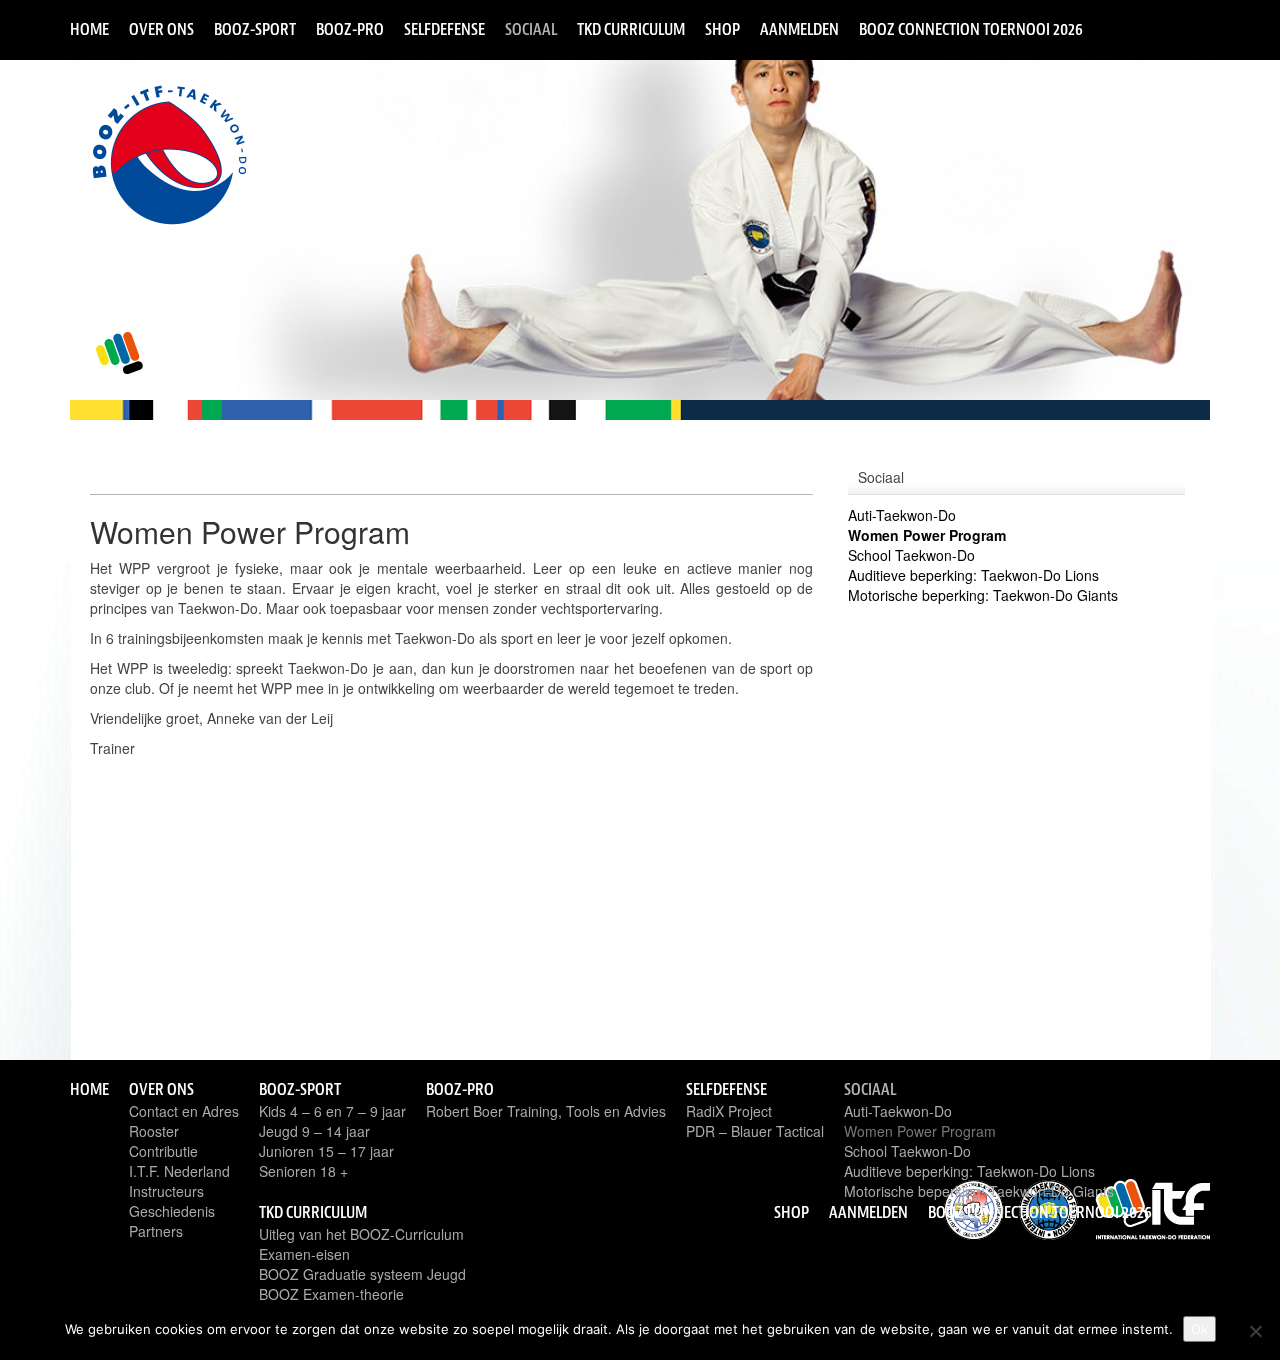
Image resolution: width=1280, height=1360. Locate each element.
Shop (722, 29)
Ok (1199, 1329)
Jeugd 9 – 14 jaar (314, 1131)
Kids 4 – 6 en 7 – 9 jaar (332, 1111)
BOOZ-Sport (255, 29)
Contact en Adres (184, 1111)
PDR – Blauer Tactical (755, 1131)
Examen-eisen (304, 1254)
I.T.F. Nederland (179, 1171)
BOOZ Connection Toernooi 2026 (971, 29)
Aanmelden (799, 29)
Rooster (154, 1131)
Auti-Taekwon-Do (902, 515)
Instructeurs (166, 1191)
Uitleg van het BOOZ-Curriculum (361, 1234)
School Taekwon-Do (911, 555)
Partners (156, 1231)
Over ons (161, 29)
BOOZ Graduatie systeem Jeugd (362, 1274)
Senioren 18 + (303, 1171)
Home (89, 29)
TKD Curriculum (631, 29)
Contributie (163, 1151)
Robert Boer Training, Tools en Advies (546, 1111)
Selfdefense (444, 29)
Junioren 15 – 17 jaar (326, 1151)
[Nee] (1255, 1331)
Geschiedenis (172, 1211)
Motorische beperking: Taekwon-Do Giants (983, 595)
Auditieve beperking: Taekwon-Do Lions (973, 575)
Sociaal (531, 29)
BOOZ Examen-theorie (331, 1294)
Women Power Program (927, 535)
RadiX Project (729, 1111)
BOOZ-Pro (350, 29)
